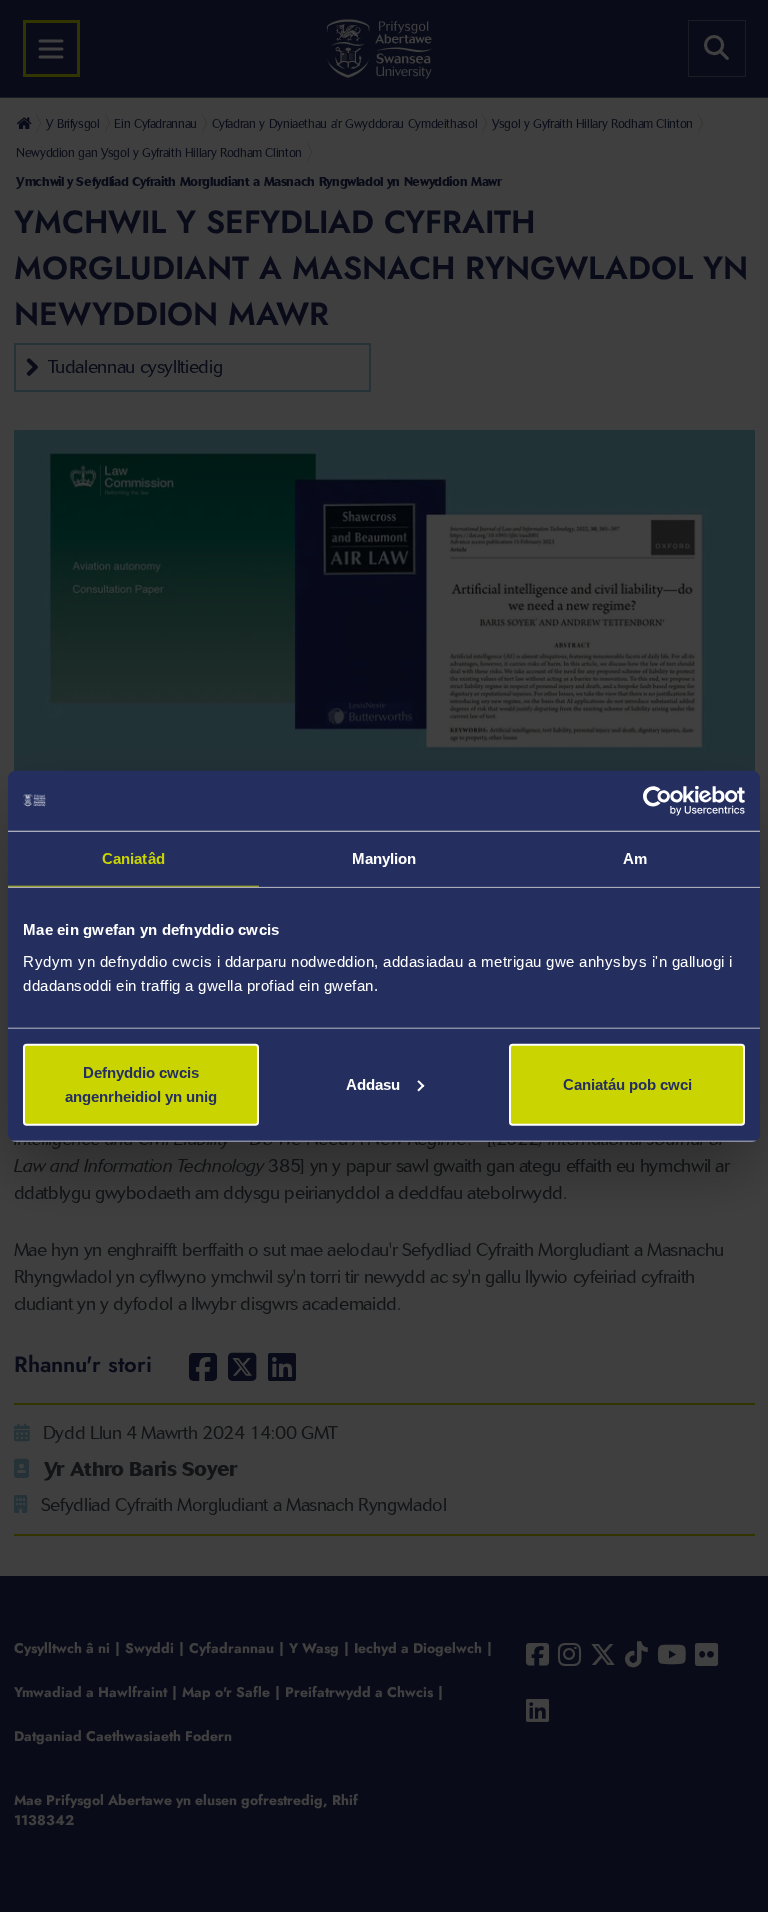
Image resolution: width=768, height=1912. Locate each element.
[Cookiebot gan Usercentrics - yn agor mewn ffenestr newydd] (657, 801)
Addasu (373, 1083)
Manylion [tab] (384, 858)
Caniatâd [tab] (133, 858)
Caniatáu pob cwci (627, 1083)
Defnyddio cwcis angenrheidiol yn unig (141, 1083)
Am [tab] (635, 858)
